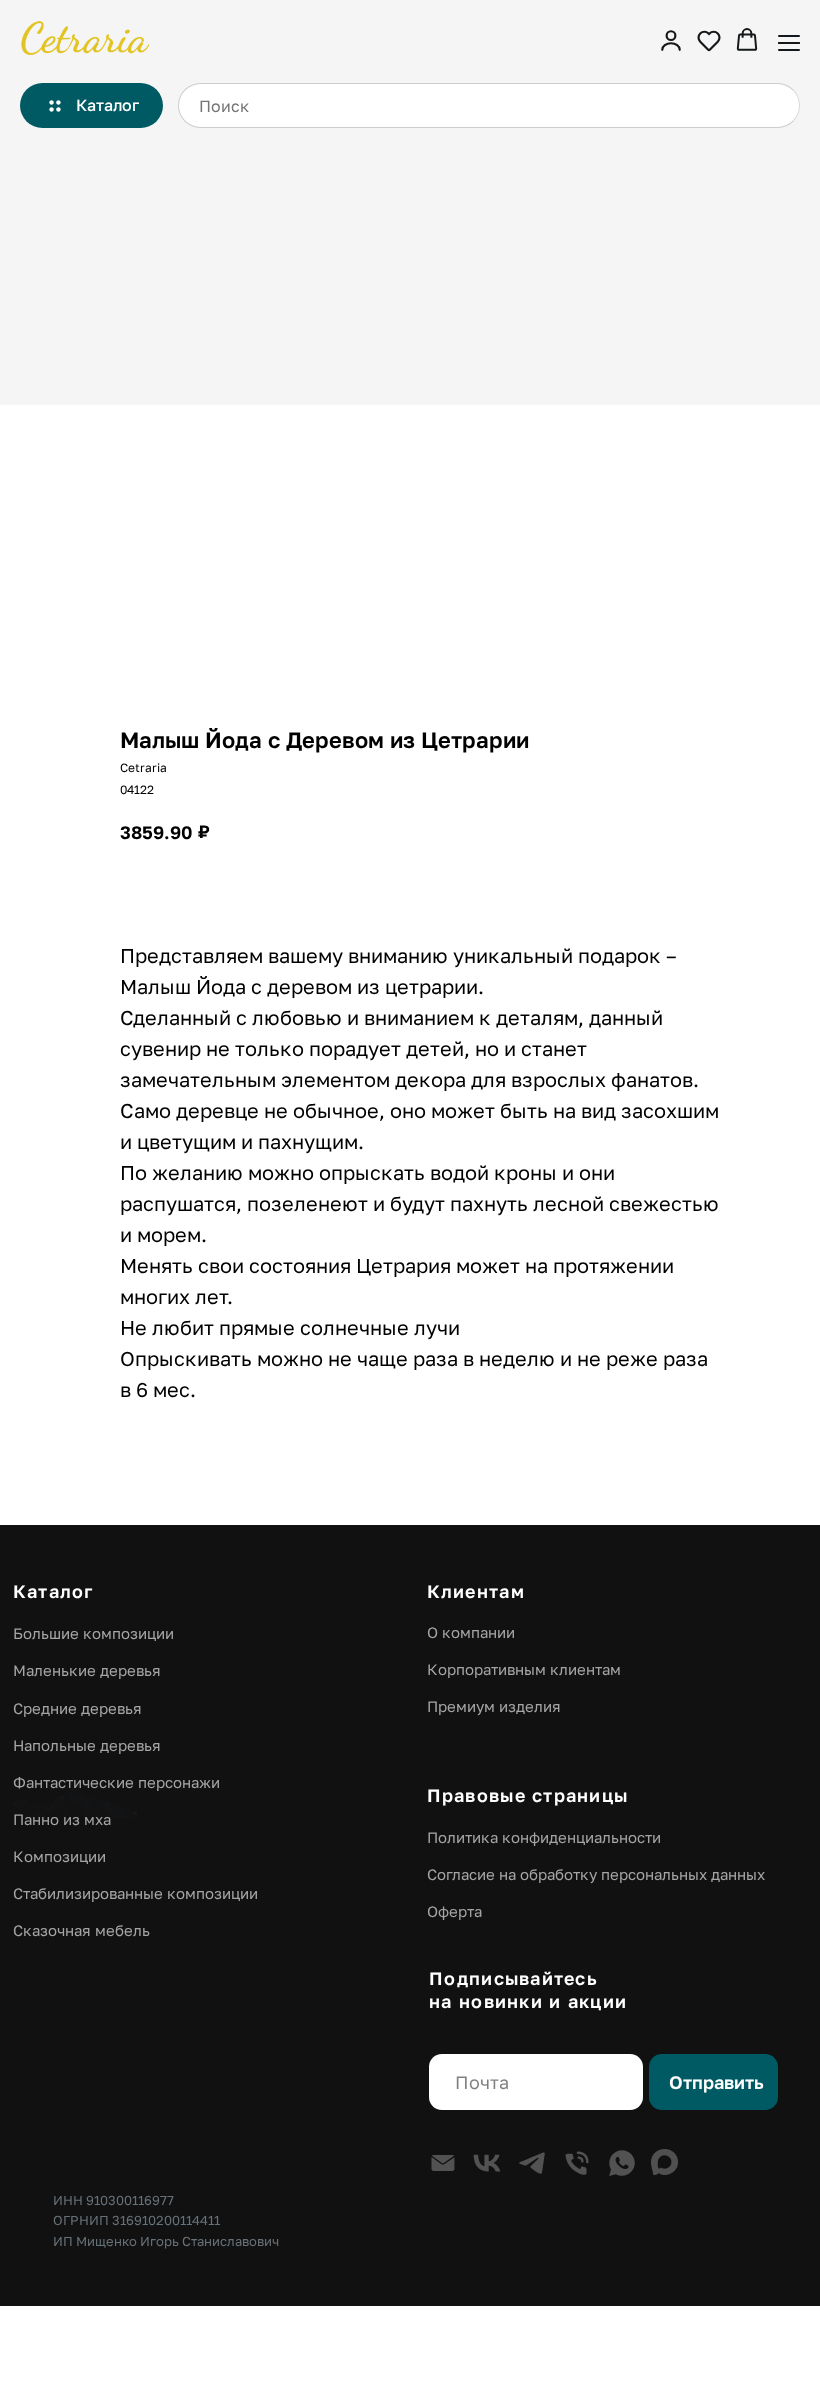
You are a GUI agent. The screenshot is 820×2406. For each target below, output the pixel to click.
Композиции (59, 1856)
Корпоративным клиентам (524, 1669)
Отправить (716, 2082)
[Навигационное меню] (789, 41)
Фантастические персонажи (116, 1782)
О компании (471, 1632)
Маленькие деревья (87, 1670)
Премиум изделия (494, 1706)
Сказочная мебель (81, 1930)
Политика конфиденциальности (544, 1837)
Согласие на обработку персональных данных (596, 1874)
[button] (671, 40)
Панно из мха (62, 1819)
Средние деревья (77, 1708)
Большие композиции (93, 1633)
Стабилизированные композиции (135, 1893)
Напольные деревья (87, 1745)
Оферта (454, 1911)
